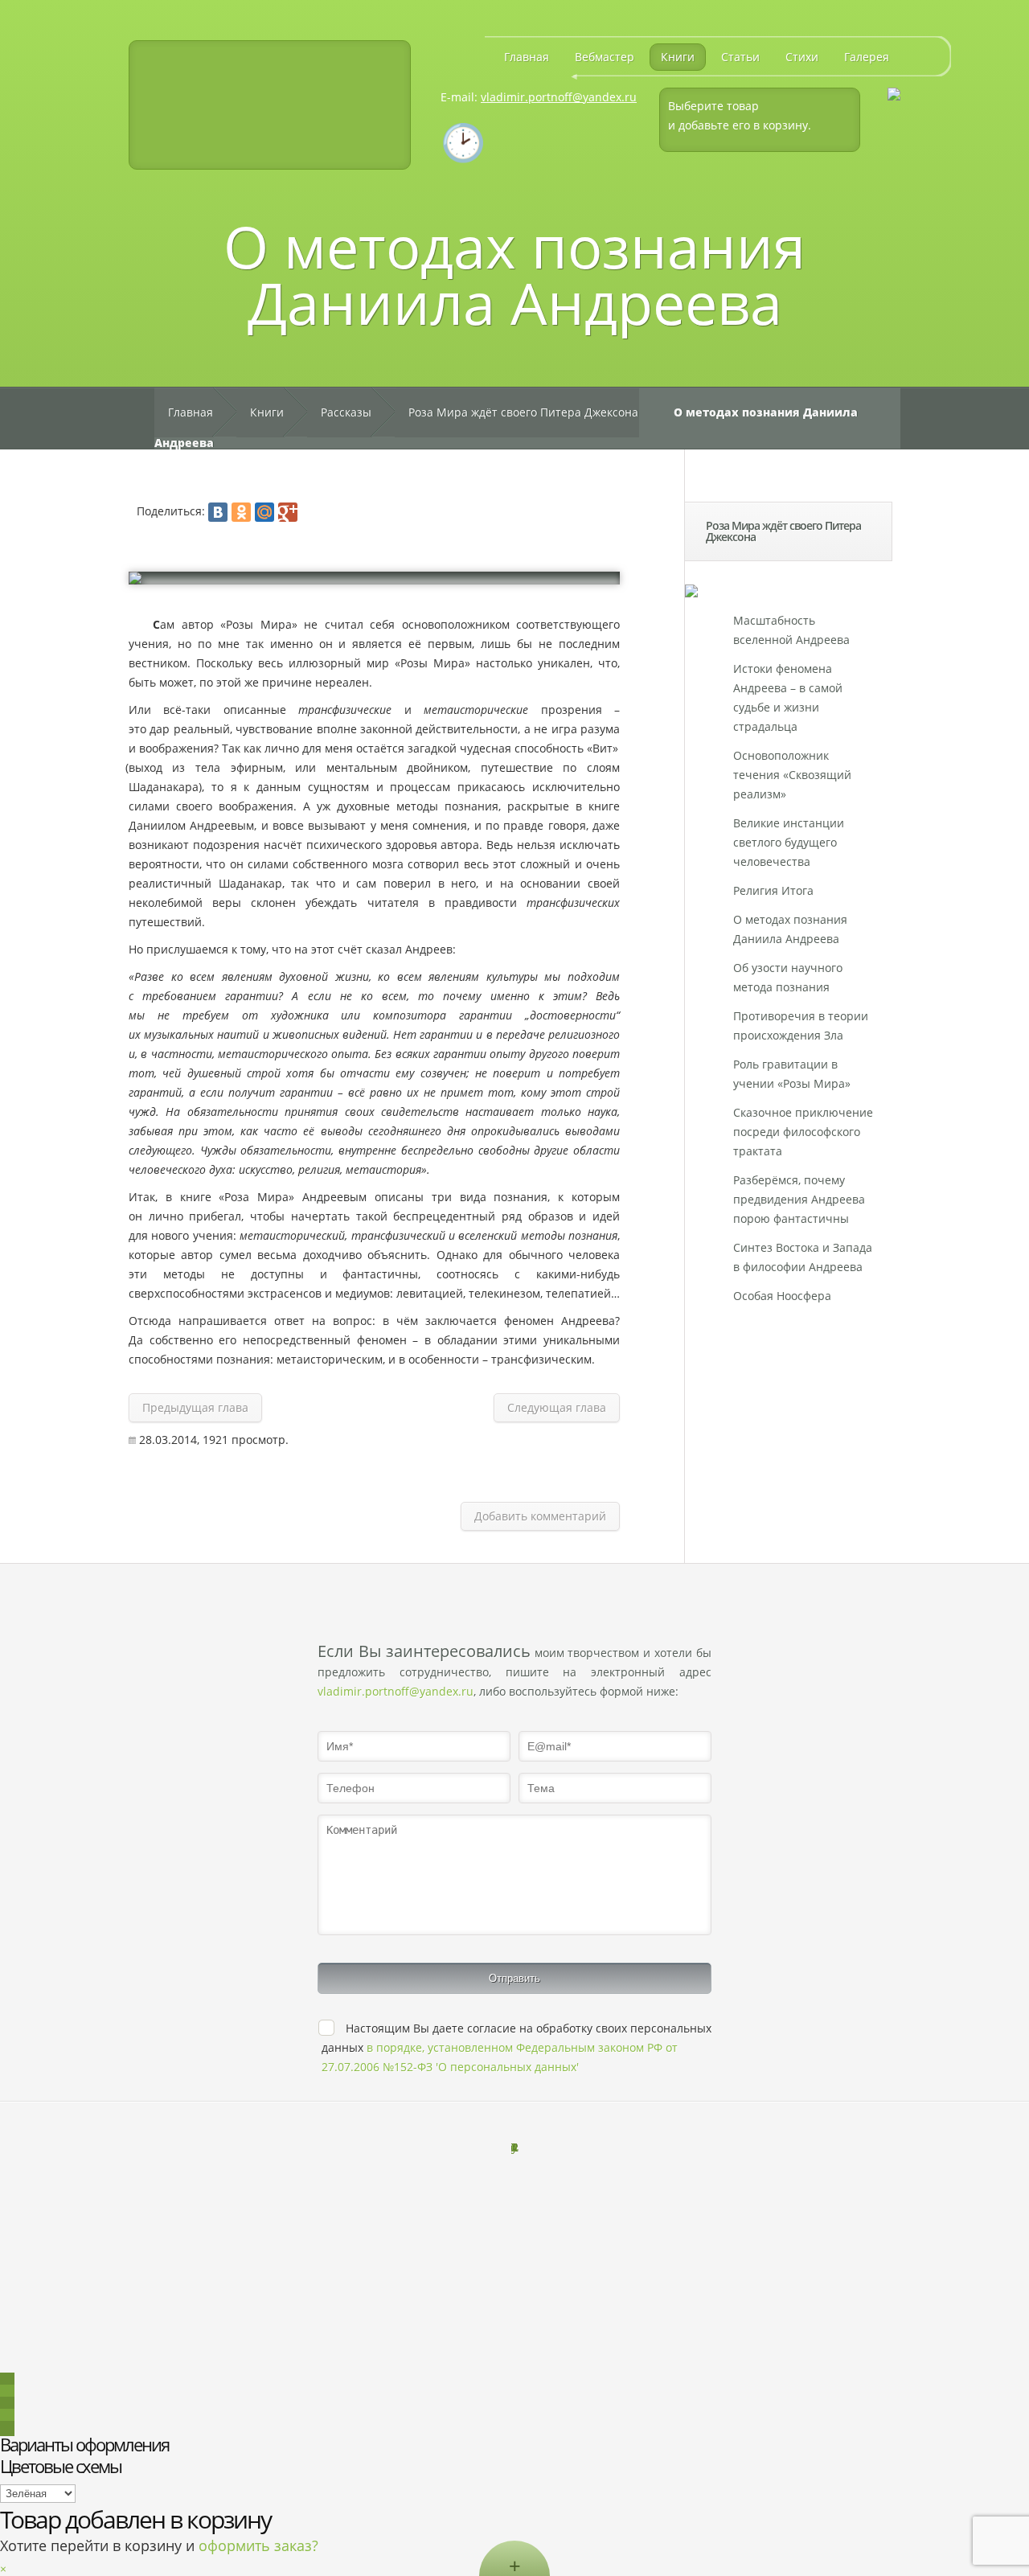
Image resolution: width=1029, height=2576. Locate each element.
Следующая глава (557, 1407)
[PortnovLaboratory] (270, 105)
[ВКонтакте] (218, 512)
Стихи (802, 57)
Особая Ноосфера (782, 1296)
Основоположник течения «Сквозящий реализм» (792, 775)
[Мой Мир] (264, 512)
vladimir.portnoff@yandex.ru (559, 97)
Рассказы (346, 412)
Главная (527, 57)
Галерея (867, 57)
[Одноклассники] (241, 512)
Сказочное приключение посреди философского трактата (803, 1132)
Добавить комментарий (540, 1516)
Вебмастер (605, 57)
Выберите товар (713, 106)
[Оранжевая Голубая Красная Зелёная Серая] (38, 2493)
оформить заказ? (258, 2545)
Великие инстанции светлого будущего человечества (789, 842)
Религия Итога (773, 890)
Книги (678, 57)
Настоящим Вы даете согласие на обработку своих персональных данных (517, 2047)
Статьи (740, 57)
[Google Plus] (288, 512)
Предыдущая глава (195, 1407)
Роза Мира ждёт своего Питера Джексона (523, 412)
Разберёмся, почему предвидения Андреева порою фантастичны (799, 1199)
